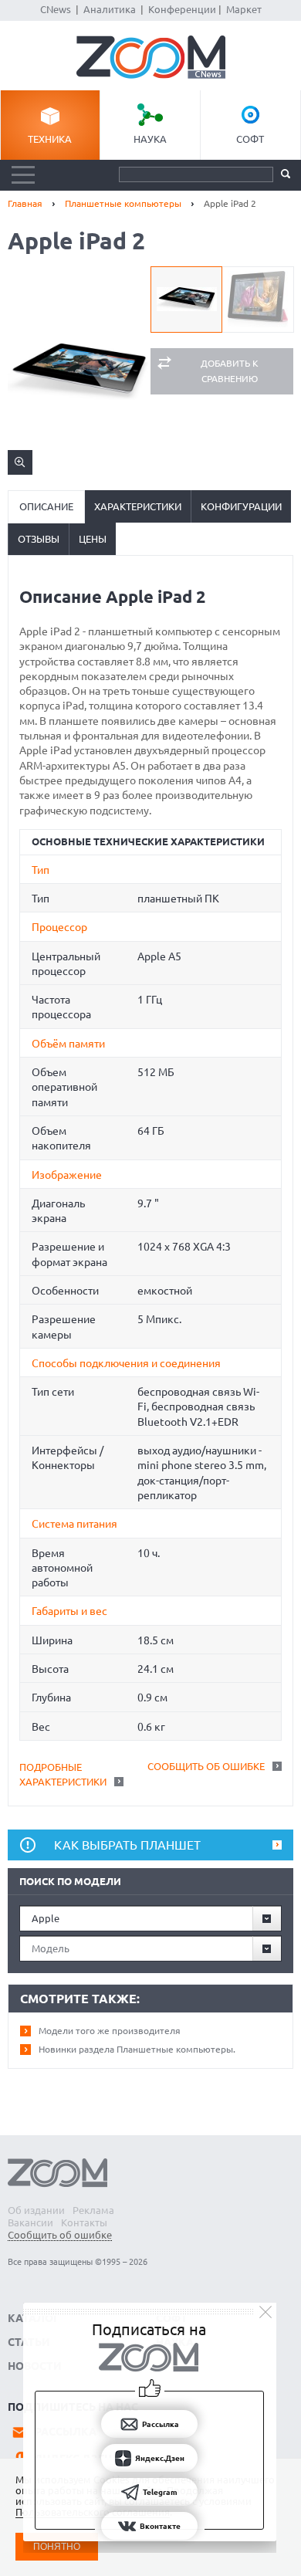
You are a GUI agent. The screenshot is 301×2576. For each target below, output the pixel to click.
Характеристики (138, 506)
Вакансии (30, 2222)
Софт (250, 139)
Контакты (84, 2222)
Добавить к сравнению (230, 371)
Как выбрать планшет (127, 1845)
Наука (150, 139)
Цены (93, 539)
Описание (46, 506)
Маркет (244, 9)
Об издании (36, 2210)
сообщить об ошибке (206, 1766)
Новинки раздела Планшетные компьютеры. (137, 2049)
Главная (25, 203)
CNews (56, 9)
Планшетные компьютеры (123, 203)
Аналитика (110, 9)
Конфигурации (241, 506)
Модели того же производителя (110, 2031)
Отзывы (39, 539)
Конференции (182, 9)
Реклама (93, 2210)
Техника (50, 139)
